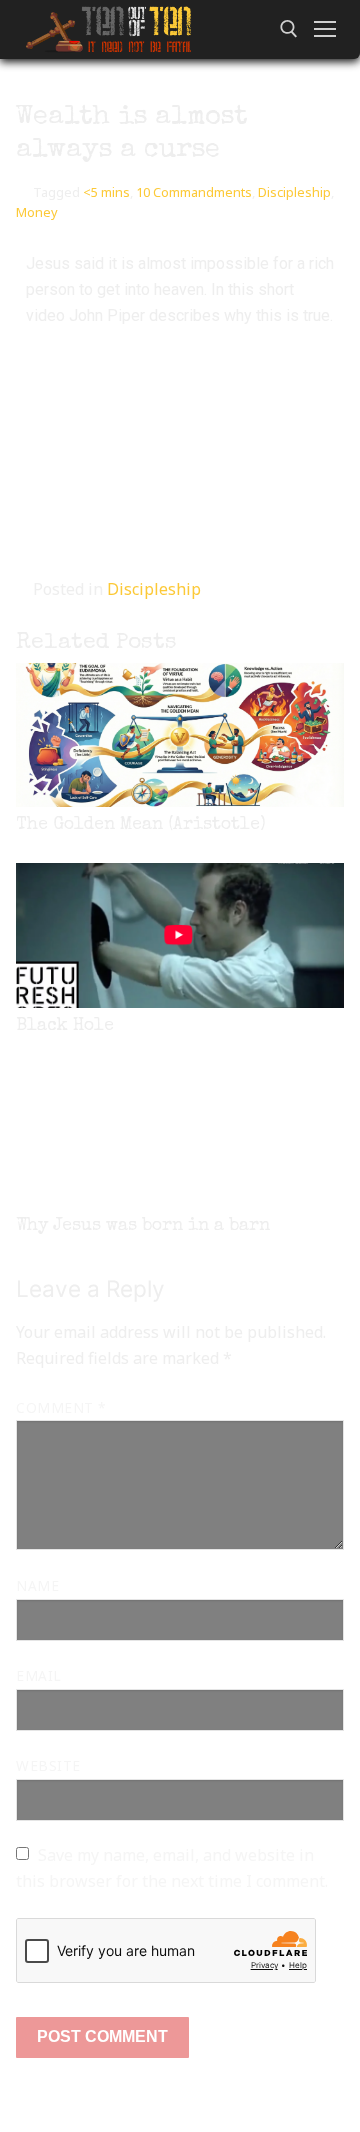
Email (39, 1675)
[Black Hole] (180, 935)
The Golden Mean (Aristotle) (141, 825)
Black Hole (65, 1026)
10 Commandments (194, 192)
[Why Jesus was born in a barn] (180, 1136)
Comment (61, 1407)
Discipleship (294, 192)
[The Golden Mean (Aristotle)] (180, 735)
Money (37, 212)
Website (48, 1765)
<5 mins (106, 192)
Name (37, 1585)
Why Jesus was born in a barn (143, 1226)
